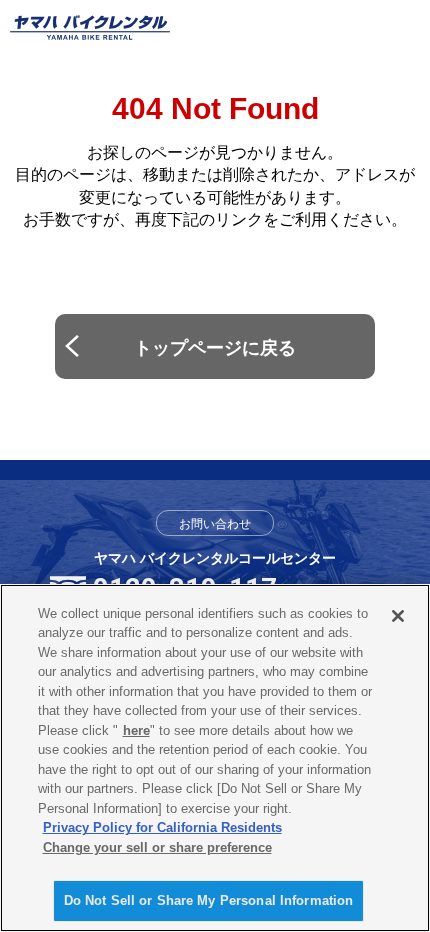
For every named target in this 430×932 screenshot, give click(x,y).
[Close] (398, 616)
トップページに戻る (215, 348)
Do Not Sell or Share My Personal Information (209, 900)
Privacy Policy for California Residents (162, 827)
